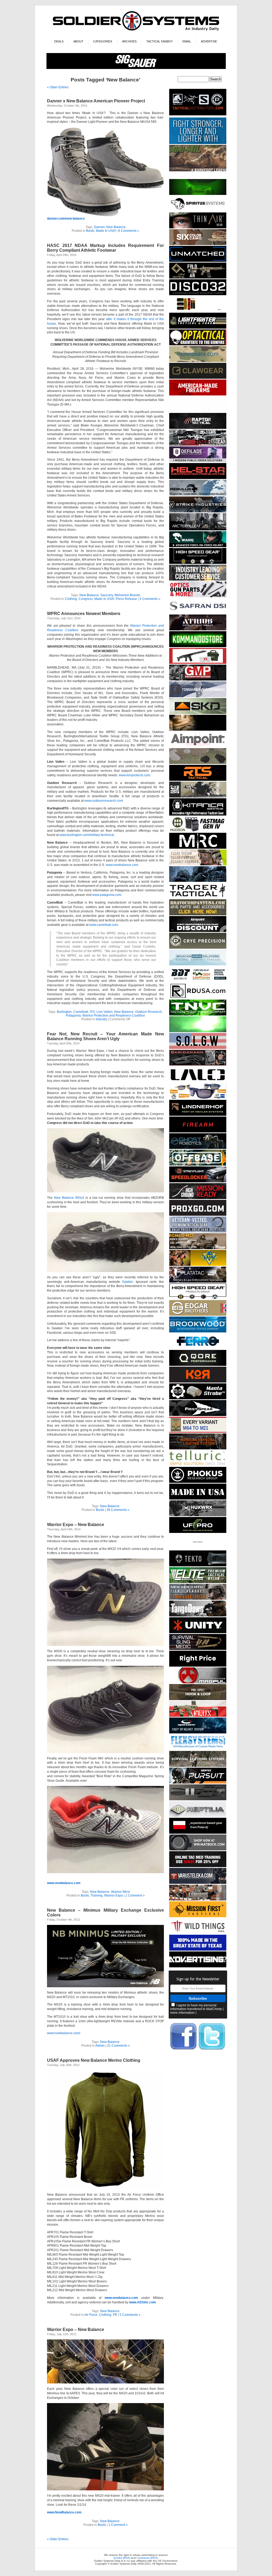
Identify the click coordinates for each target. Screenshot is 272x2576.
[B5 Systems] (198, 1132)
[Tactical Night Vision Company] (198, 1015)
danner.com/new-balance (66, 219)
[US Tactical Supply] (198, 1098)
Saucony (107, 595)
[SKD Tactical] (198, 713)
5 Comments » (130, 2315)
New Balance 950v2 (69, 1198)
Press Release (126, 599)
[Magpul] (198, 1682)
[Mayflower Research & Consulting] (198, 848)
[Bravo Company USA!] (198, 914)
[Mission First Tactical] (198, 1916)
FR (115, 2315)
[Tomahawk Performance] (198, 696)
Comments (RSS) (147, 2558)
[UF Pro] (198, 1532)
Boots (90, 231)
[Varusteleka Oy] (198, 1883)
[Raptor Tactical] (198, 428)
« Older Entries (58, 87)
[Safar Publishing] (198, 1432)
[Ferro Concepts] (198, 1348)
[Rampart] (198, 580)
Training (97, 1895)
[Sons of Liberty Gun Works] (198, 1048)
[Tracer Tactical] (198, 898)
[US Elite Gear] (198, 1232)
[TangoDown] (198, 1616)
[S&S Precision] (198, 1398)
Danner (99, 227)
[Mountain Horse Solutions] (198, 964)
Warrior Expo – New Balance (76, 1525)
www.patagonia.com (107, 895)
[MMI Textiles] (198, 1699)
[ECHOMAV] (198, 261)
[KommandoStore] (198, 646)
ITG (92, 1012)
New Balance (116, 227)
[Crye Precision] (198, 948)
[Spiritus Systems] (198, 211)
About (78, 41)
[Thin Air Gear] (198, 227)
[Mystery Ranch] (198, 194)
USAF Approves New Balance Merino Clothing (94, 2060)
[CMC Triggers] (198, 1950)
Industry (101, 1019)
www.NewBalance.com (64, 2512)
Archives (129, 41)
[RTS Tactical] (198, 780)
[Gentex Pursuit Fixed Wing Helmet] (198, 1783)
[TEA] (198, 1599)
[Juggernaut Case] (198, 411)
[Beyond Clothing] (198, 1766)
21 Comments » (118, 2046)
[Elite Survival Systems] (198, 1582)
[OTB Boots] (198, 730)
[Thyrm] (198, 311)
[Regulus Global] (198, 495)
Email (187, 41)
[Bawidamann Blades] (198, 1065)
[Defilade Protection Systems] (198, 461)
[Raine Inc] (198, 1265)
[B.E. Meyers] (198, 1031)
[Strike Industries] (198, 511)
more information (182, 2013)
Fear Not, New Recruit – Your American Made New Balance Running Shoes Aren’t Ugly (105, 1036)
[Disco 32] (198, 294)
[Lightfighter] (198, 328)
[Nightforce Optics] (198, 1799)
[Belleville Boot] (198, 170)
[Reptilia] (198, 1816)
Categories (103, 41)
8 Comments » (129, 231)
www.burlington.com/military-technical (87, 835)
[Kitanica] (198, 815)
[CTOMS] (198, 1866)
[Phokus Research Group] (198, 1482)
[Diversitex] (198, 1549)
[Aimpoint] (198, 931)
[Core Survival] (198, 478)
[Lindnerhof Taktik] (198, 1115)
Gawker (127, 1282)
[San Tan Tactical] (198, 395)
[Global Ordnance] (198, 663)
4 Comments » (150, 599)
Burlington (64, 1012)
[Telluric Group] (198, 1465)
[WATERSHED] (198, 797)
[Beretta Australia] (198, 981)
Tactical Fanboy (160, 41)
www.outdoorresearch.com (104, 801)
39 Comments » (118, 1510)
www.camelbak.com (104, 925)
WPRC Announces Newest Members (84, 614)
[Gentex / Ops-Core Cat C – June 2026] (198, 1732)
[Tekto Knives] (198, 1565)
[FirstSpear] (198, 1415)
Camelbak (81, 1012)
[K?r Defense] (198, 1382)
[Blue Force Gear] (198, 143)
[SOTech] (198, 1649)
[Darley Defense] (198, 1666)
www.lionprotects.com (134, 775)
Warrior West (120, 1892)
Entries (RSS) (122, 2558)
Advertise (209, 41)
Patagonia (73, 1015)
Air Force (91, 2315)
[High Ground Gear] (198, 1198)
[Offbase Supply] (198, 1165)
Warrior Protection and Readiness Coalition (114, 1015)
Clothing (71, 599)
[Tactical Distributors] (198, 116)
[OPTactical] (198, 344)
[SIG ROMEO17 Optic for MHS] (198, 1248)
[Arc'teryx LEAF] (198, 529)
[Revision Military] (198, 864)
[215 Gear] (198, 445)
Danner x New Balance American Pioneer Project (96, 101)
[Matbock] (198, 1849)
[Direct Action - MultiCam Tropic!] (198, 1833)
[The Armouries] (198, 1900)
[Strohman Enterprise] (198, 746)
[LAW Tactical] (198, 278)
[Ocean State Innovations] (198, 361)
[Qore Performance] (198, 1365)
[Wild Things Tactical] (198, 1933)
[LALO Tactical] (198, 1081)
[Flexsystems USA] (198, 1749)
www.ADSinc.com (143, 2302)
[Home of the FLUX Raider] (198, 1716)
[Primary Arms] (198, 596)
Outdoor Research (148, 1012)
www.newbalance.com (122, 865)
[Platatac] (198, 1282)
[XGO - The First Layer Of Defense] (198, 1215)
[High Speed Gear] (198, 563)
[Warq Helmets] (198, 546)
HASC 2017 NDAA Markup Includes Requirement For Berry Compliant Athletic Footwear (105, 248)
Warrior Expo (114, 1895)
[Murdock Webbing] (198, 763)
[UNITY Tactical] (198, 1632)
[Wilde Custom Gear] (198, 1499)
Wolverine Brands (127, 595)
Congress (86, 599)
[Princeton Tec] (198, 1448)
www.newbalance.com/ (64, 2033)
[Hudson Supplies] (198, 831)
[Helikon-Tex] (198, 244)
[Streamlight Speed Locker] (198, 1181)
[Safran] (198, 613)
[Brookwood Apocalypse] (198, 1331)
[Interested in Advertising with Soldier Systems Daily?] (198, 1966)
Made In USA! (106, 231)
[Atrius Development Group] (198, 629)
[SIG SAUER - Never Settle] (136, 68)
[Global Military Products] (198, 680)
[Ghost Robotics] (198, 1148)
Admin (100, 2046)
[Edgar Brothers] (198, 1315)
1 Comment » (135, 1895)
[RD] (198, 998)
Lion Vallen (105, 1012)
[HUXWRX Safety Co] (198, 1515)
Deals (59, 41)
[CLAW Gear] (198, 378)
